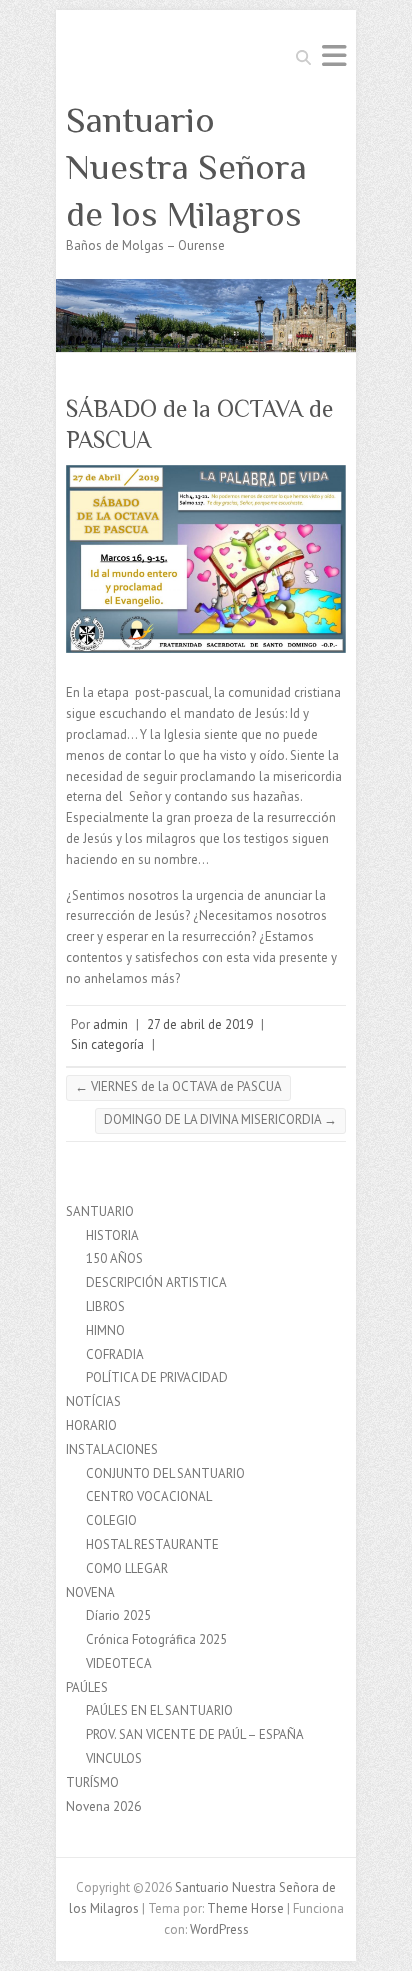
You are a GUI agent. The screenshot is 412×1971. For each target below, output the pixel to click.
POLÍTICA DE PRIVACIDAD (157, 1377)
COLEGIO (111, 1520)
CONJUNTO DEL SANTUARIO (165, 1473)
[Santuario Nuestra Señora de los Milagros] (206, 288)
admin (110, 1024)
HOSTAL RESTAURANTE (152, 1544)
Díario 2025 (118, 1615)
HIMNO (105, 1330)
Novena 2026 (103, 1806)
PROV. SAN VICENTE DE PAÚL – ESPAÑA (195, 1734)
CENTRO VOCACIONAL (149, 1496)
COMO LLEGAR (127, 1568)
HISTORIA (112, 1235)
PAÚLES (87, 1687)
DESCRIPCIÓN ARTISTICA (156, 1282)
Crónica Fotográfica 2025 (156, 1639)
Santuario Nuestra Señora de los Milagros (186, 167)
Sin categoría (107, 1044)
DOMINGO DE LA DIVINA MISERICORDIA (220, 1119)
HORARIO (91, 1425)
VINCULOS (114, 1758)
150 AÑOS (114, 1258)
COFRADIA (115, 1354)
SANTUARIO (100, 1211)
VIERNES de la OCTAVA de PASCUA (178, 1086)
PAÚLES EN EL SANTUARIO (159, 1710)
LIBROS (105, 1306)
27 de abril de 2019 (200, 1024)
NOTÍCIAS (93, 1401)
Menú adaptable (334, 55)
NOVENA (90, 1592)
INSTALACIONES (112, 1449)
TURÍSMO (92, 1782)
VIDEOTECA (119, 1663)
